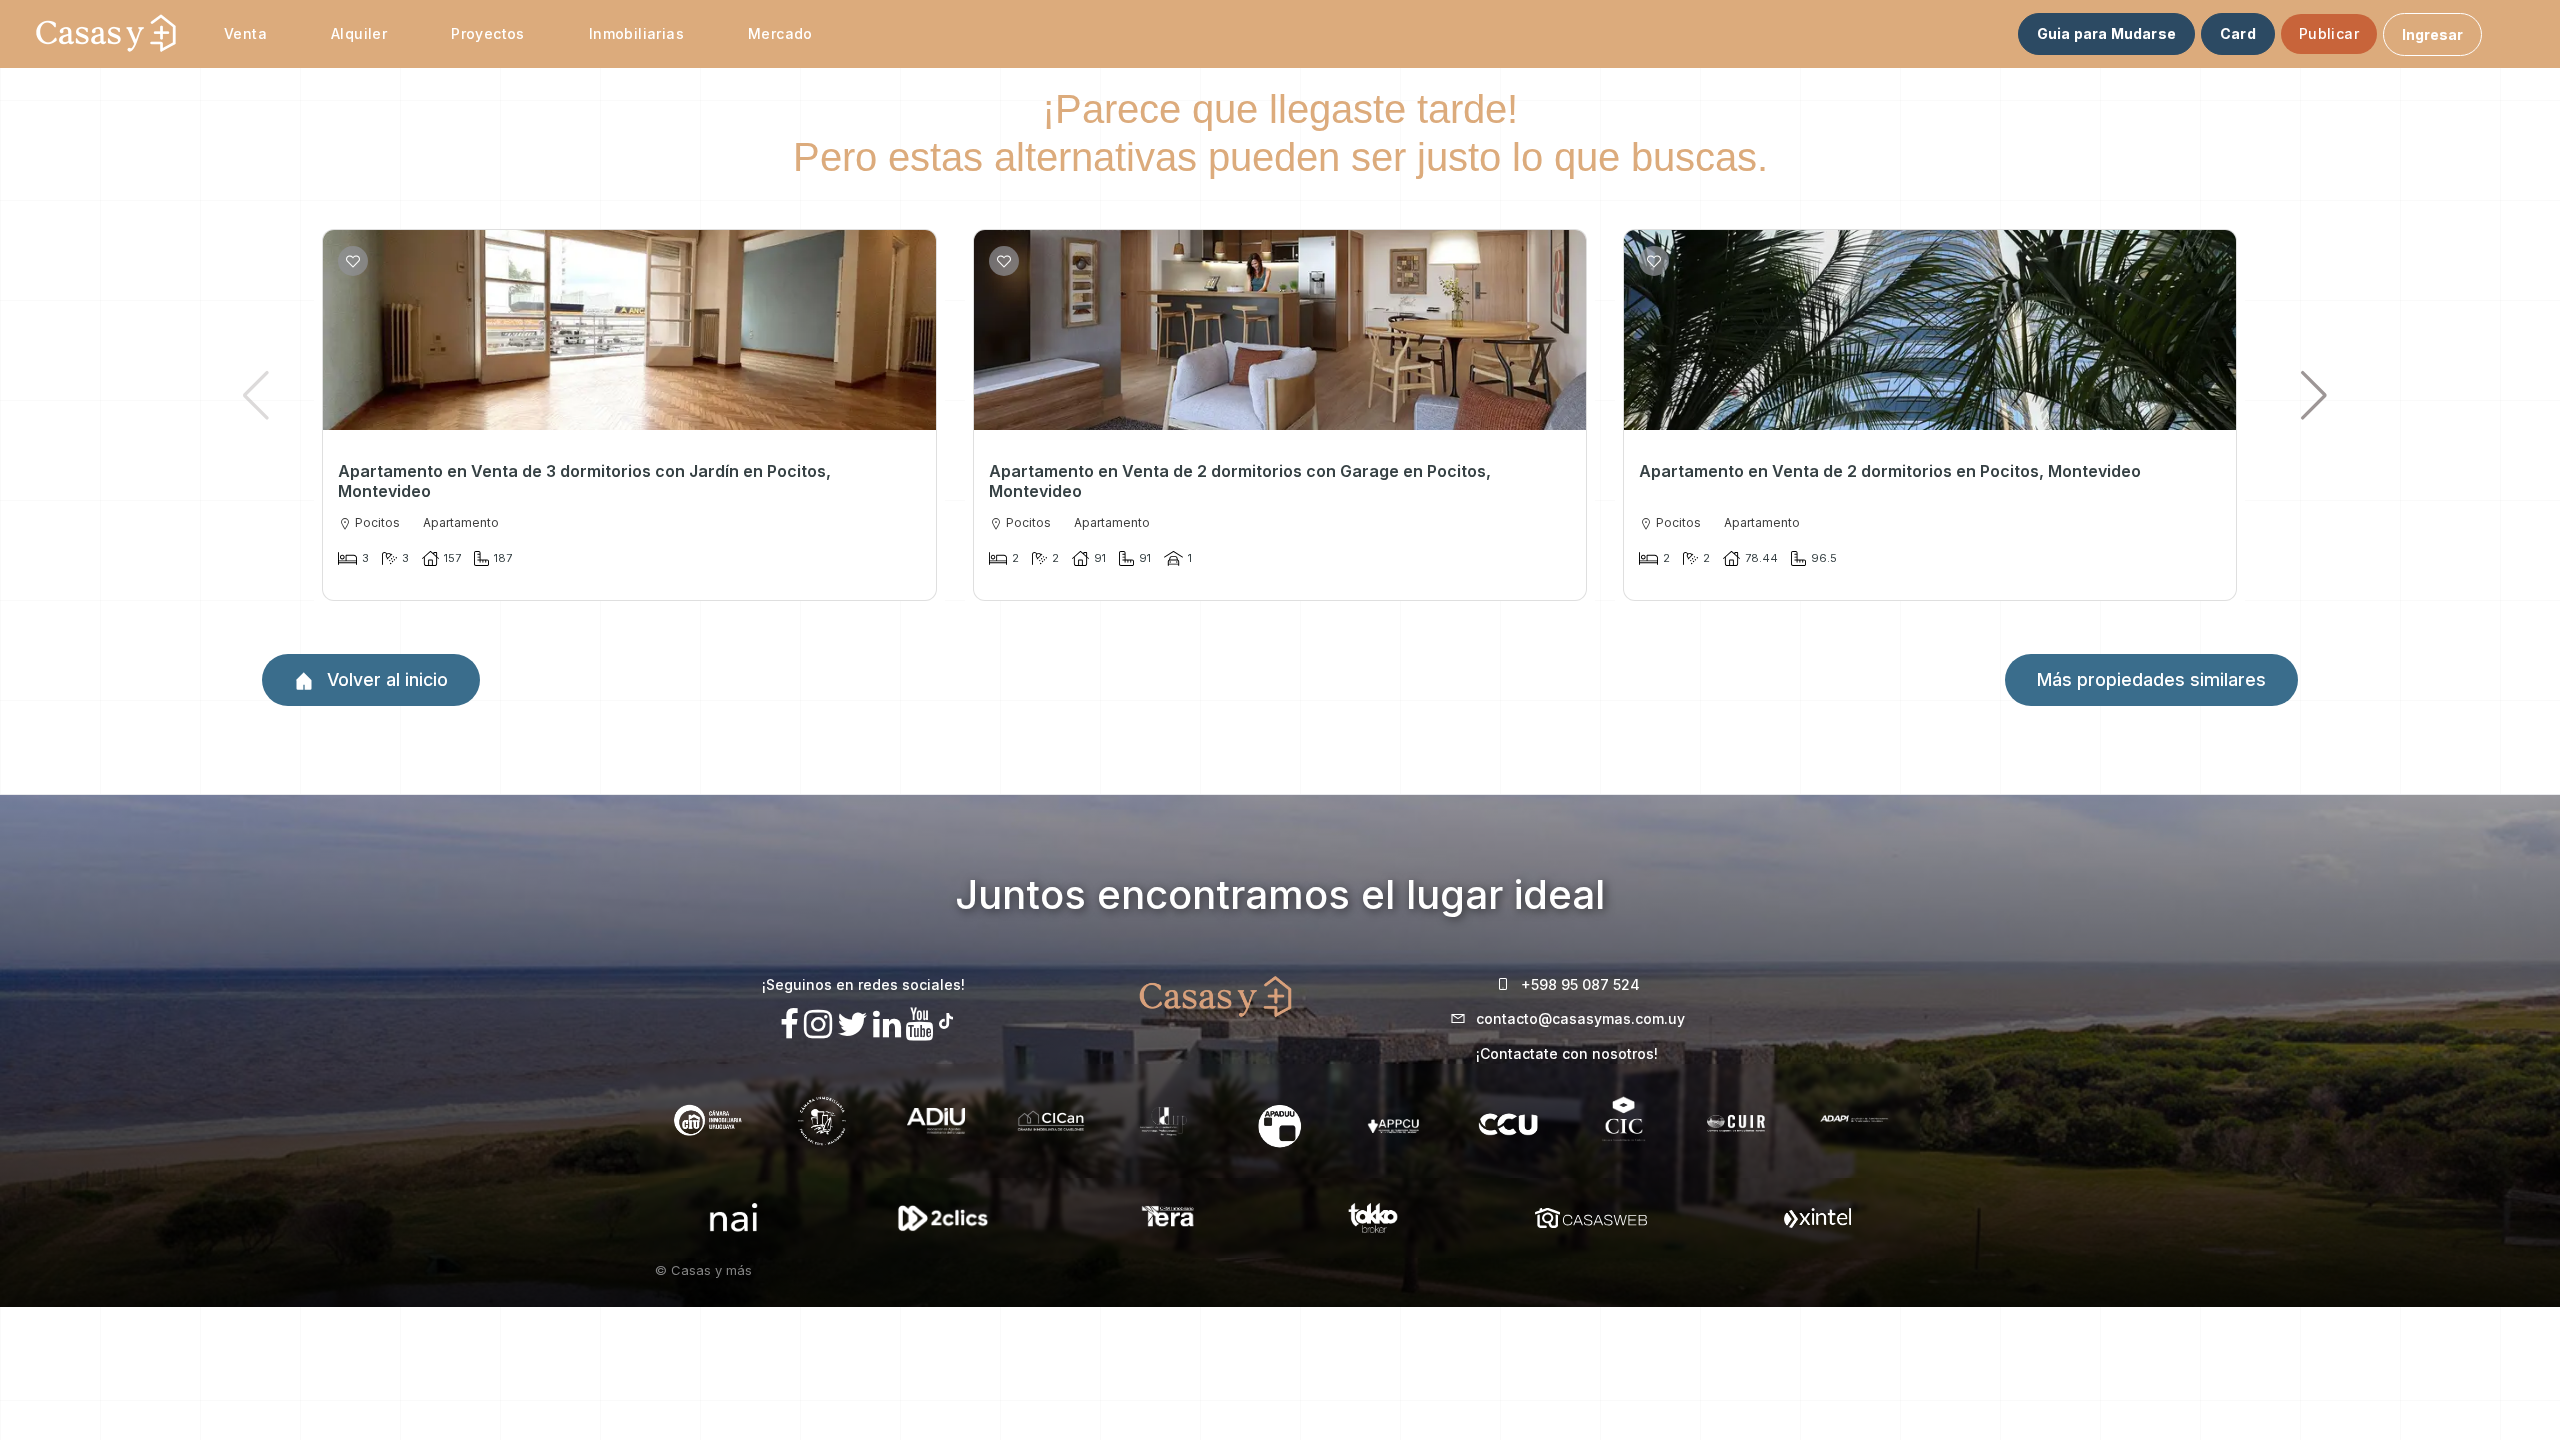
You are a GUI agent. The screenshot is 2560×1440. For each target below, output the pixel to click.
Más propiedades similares (2151, 679)
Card (2238, 33)
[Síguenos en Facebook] (789, 1024)
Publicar (2329, 33)
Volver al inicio (385, 679)
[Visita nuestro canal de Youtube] (920, 1024)
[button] (2314, 395)
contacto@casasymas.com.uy (1580, 1018)
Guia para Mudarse (2106, 33)
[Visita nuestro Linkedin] (887, 1024)
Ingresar (2432, 34)
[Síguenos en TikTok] (946, 1018)
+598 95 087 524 (1580, 984)
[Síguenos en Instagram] (818, 1024)
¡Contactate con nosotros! (1567, 1053)
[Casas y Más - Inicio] (106, 34)
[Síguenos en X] (852, 1024)
